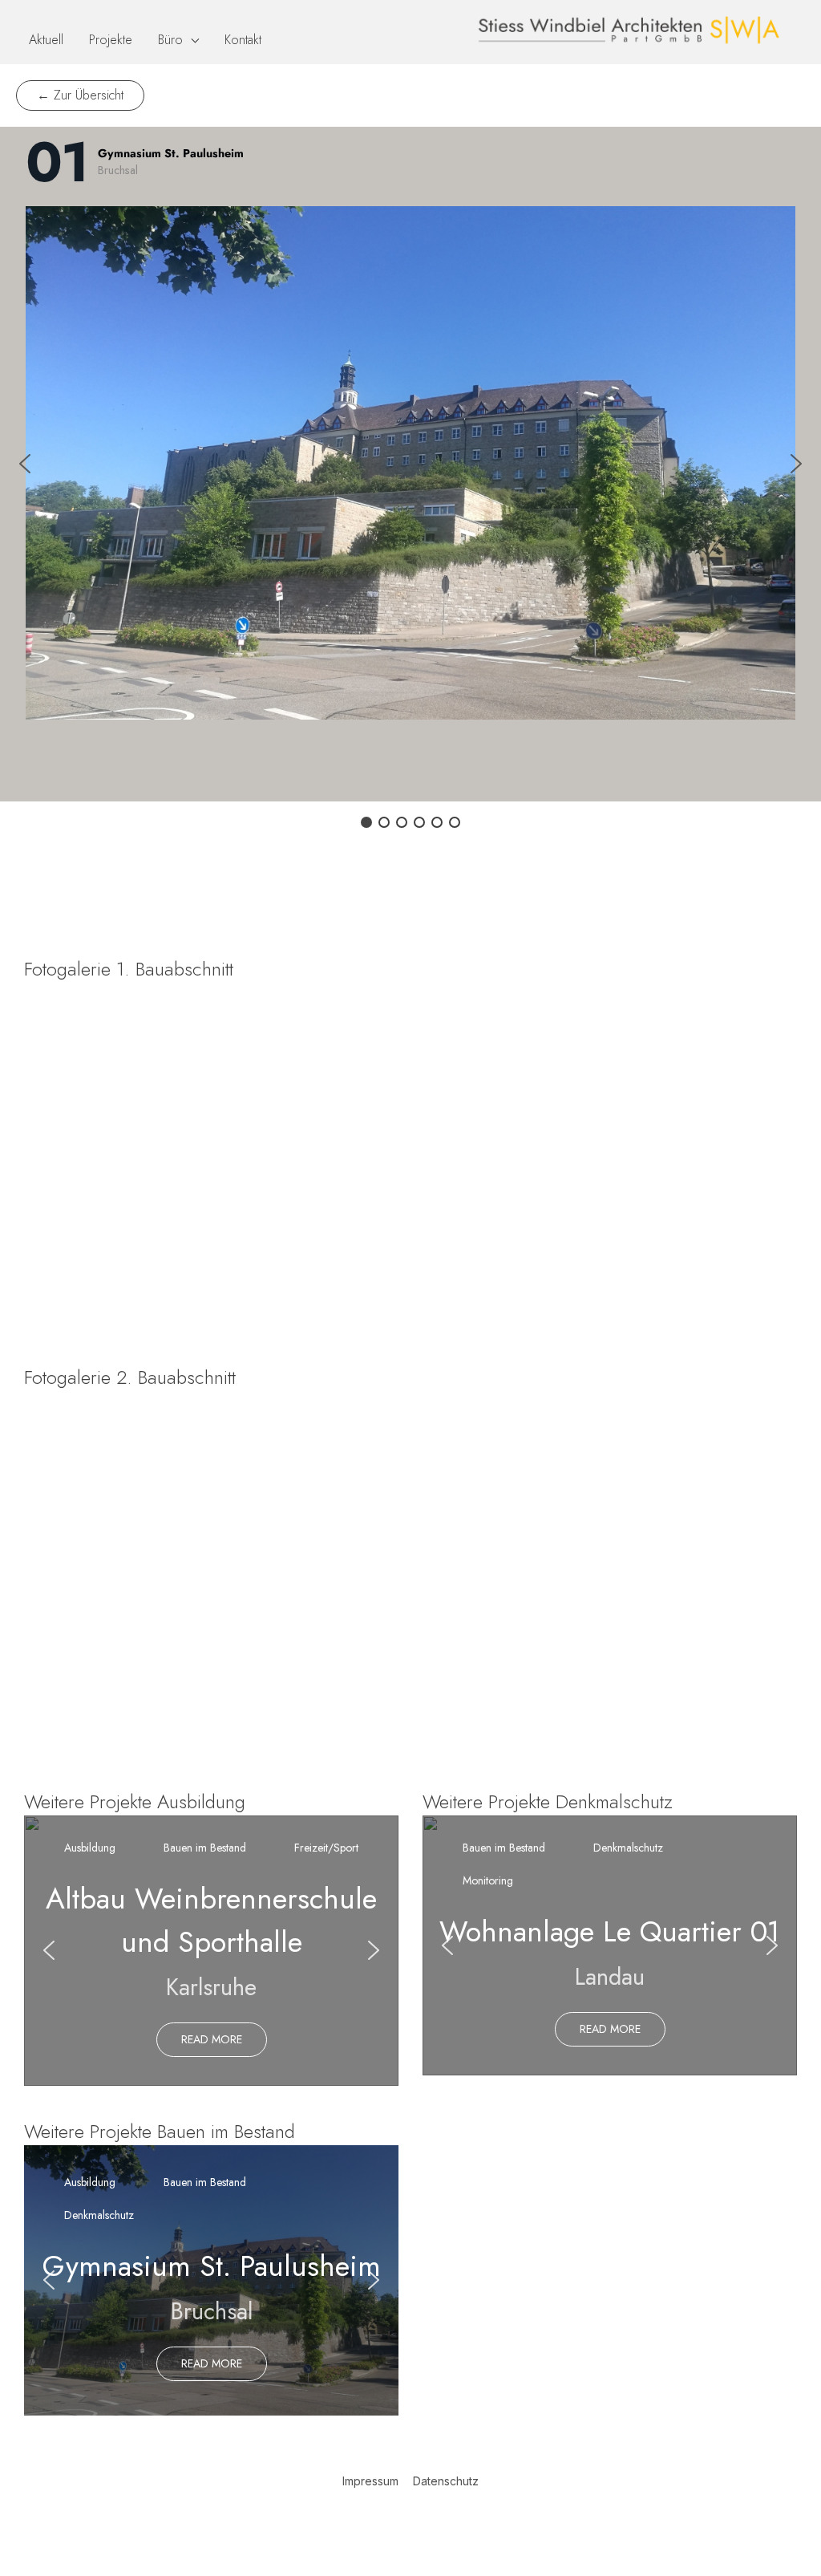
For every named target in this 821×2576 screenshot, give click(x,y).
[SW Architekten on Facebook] (389, 2525)
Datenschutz (446, 2481)
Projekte (111, 40)
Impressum (370, 2481)
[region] (410, 1159)
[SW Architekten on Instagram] (432, 2525)
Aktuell (46, 40)
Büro (170, 40)
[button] (25, 464)
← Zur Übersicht (80, 95)
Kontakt (243, 40)
